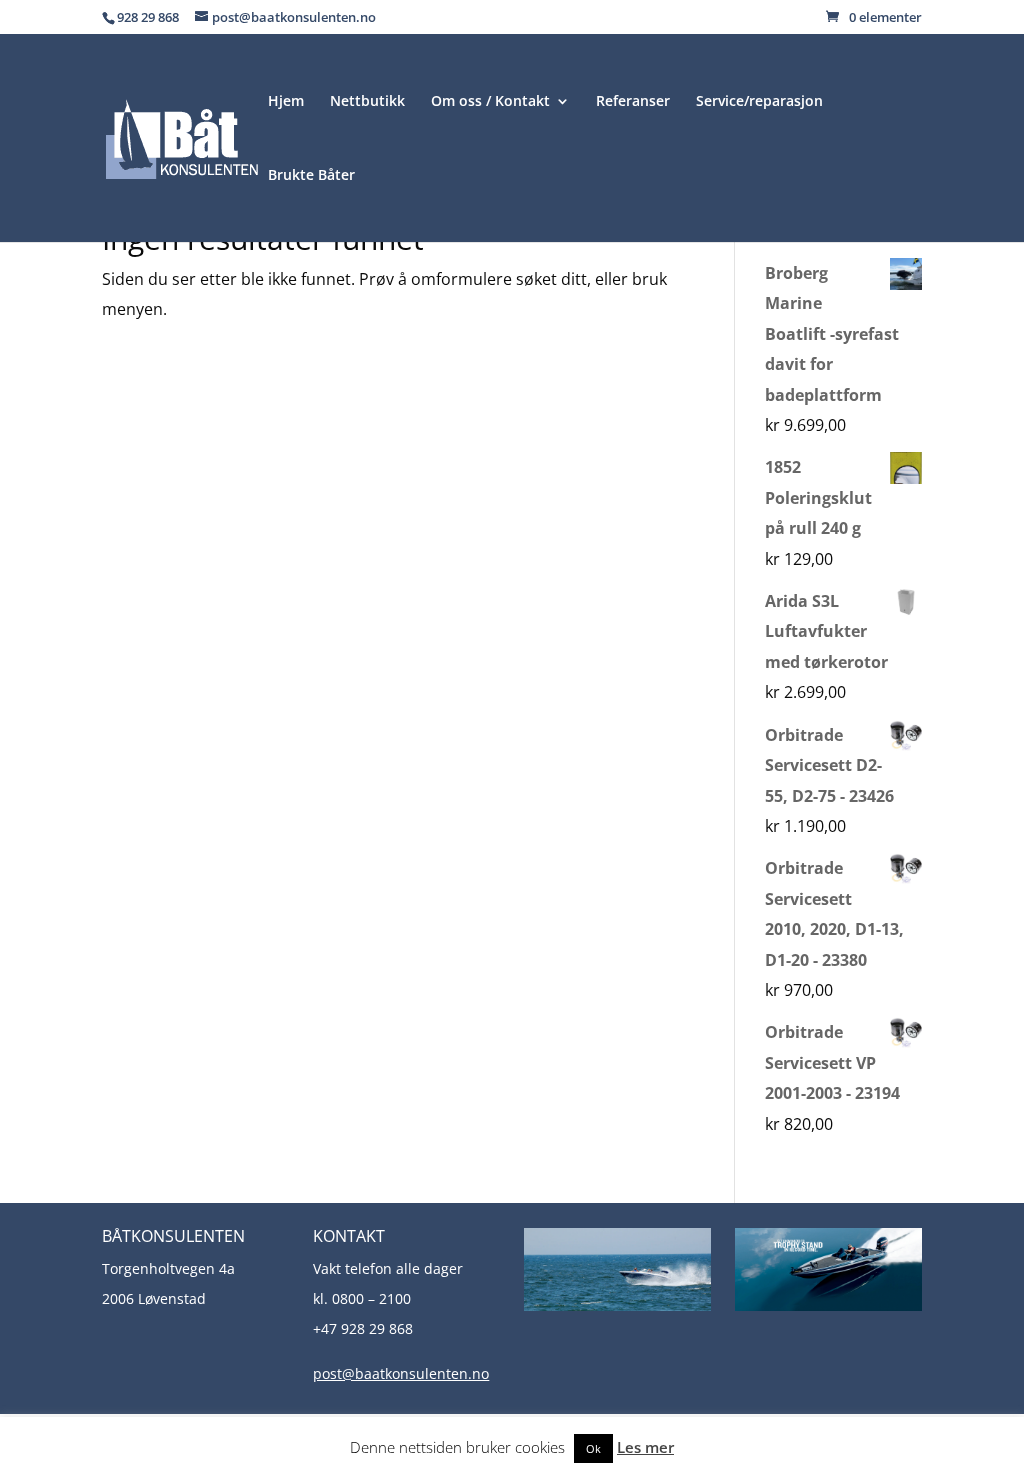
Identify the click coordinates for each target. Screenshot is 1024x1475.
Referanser (633, 102)
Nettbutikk (367, 102)
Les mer (645, 1447)
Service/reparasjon (759, 102)
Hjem (286, 102)
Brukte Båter (311, 176)
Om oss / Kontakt (490, 102)
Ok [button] (593, 1448)
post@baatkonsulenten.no (401, 1373)
